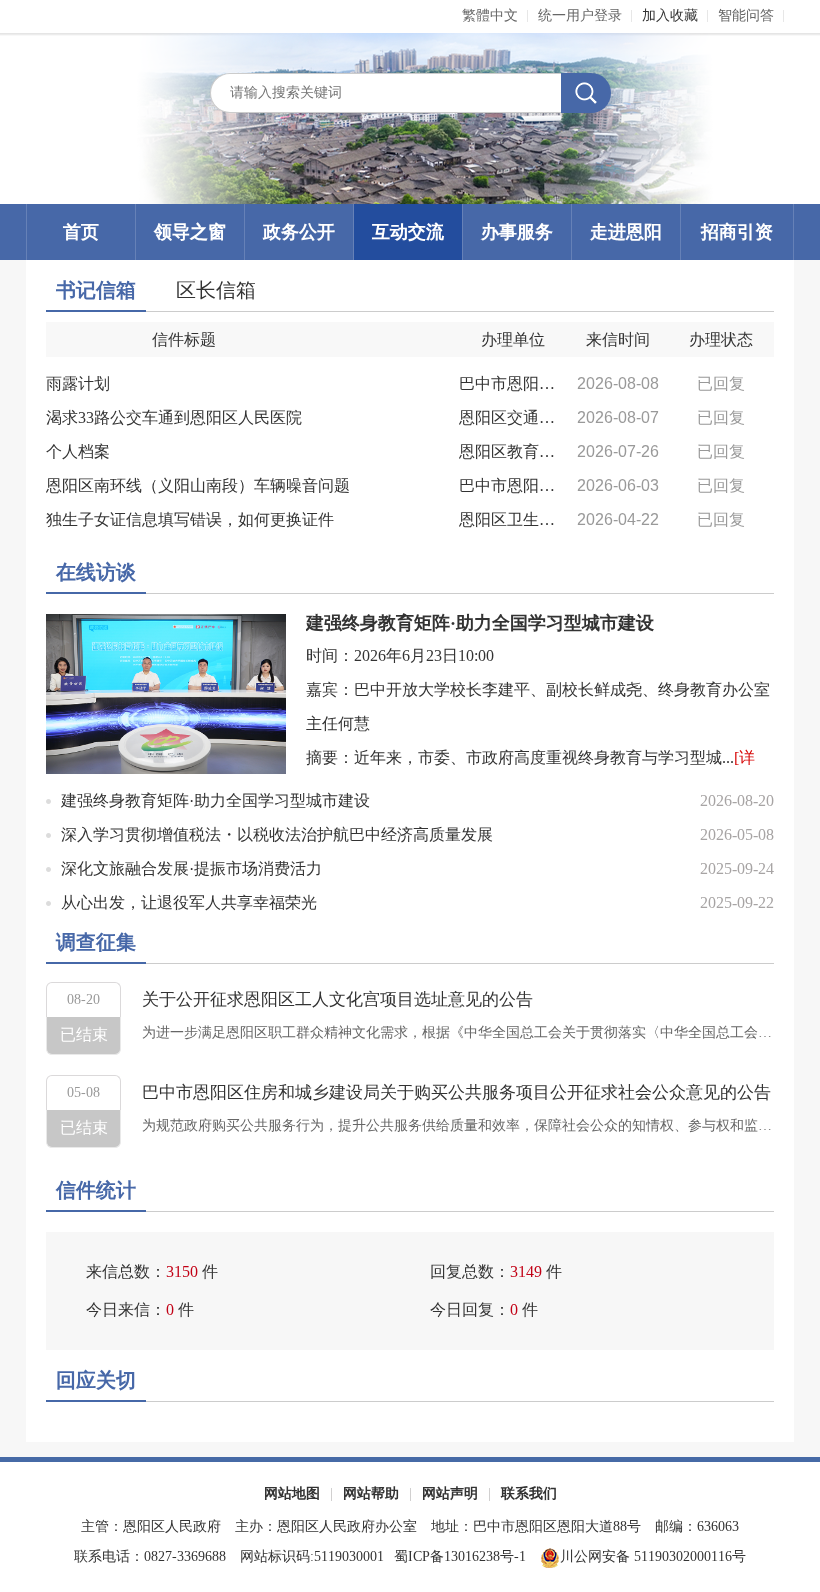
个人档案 (78, 451)
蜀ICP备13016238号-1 (462, 1556)
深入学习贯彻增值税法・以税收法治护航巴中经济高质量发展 (277, 834)
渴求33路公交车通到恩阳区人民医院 (174, 417)
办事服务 (517, 232)
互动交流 (408, 232)
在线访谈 (96, 572)
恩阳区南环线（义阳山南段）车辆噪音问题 (198, 485)
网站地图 (292, 1493)
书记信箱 (96, 290)
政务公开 (299, 232)
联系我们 (529, 1493)
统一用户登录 (580, 15)
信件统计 (96, 1190)
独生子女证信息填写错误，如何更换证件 (190, 519)
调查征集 (96, 942)
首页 (81, 232)
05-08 (83, 1092)
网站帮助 (371, 1493)
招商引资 (737, 232)
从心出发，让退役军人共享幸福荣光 (189, 902)
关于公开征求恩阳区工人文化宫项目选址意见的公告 (337, 999)
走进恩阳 (626, 232)
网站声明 (450, 1493)
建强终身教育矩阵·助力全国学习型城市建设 (480, 623)
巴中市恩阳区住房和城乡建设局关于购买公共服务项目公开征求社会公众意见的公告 (456, 1092)
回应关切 (96, 1380)
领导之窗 (190, 232)
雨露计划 (78, 383)
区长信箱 (216, 290)
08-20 (83, 999)
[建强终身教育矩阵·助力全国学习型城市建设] (166, 692)
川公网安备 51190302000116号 (653, 1556)
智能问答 (746, 15)
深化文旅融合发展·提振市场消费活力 (191, 868)
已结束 (84, 1034)
